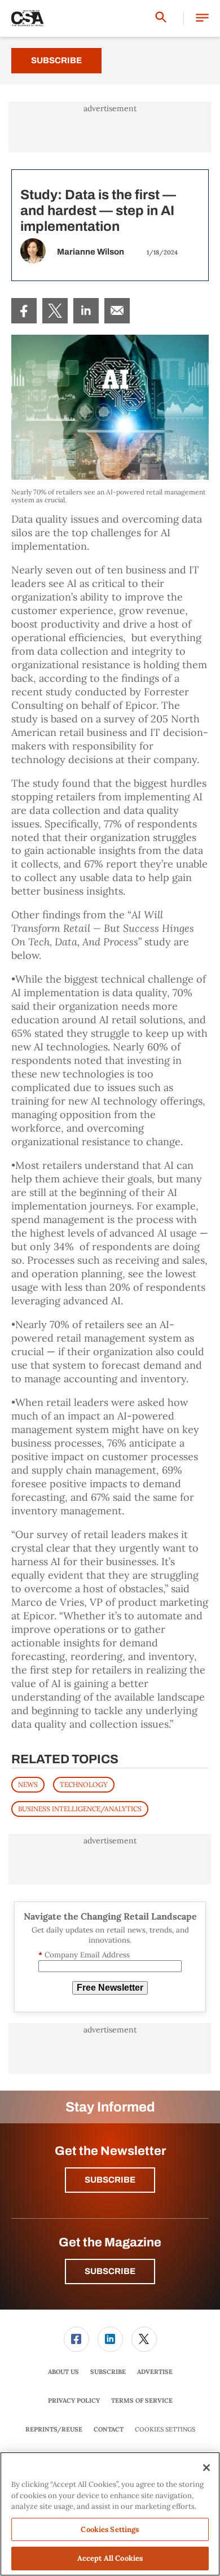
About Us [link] (63, 2372)
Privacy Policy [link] (74, 2400)
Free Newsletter (110, 1988)
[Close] (206, 2468)
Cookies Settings (165, 2430)
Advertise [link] (155, 2372)
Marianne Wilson (91, 252)
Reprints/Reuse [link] (54, 2429)
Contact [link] (109, 2429)
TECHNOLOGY (84, 1784)
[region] (110, 2514)
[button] (202, 18)
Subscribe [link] (108, 2372)
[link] (24, 311)
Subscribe (56, 60)
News (28, 1784)
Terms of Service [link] (142, 2400)
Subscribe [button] (110, 2180)
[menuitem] (24, 311)
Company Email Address (84, 1955)
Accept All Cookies (110, 2558)
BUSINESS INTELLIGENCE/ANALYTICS (80, 1809)
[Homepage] (28, 19)
